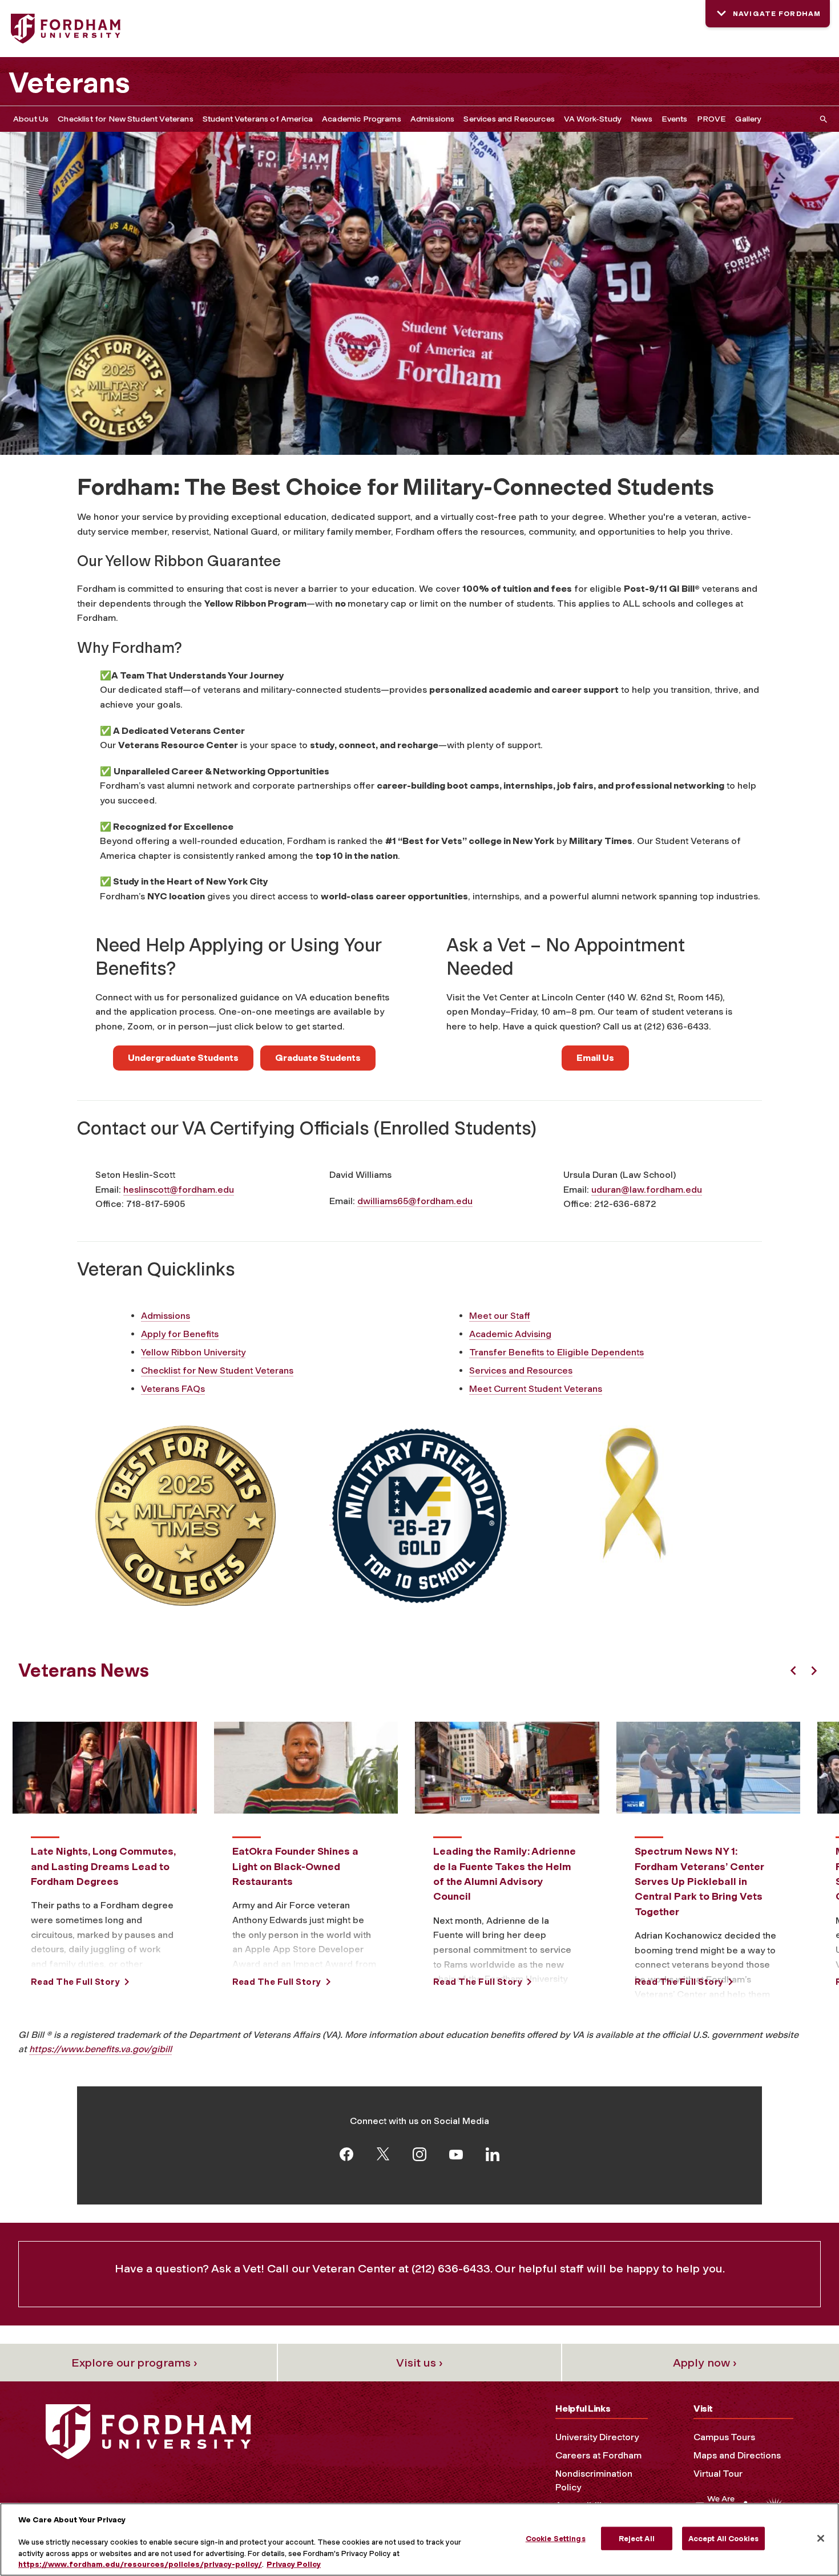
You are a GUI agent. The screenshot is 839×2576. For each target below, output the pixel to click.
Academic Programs (362, 119)
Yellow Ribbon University (193, 1352)
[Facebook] (346, 2153)
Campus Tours (724, 2437)
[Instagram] (419, 2153)
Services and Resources (509, 119)
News (642, 119)
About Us (31, 119)
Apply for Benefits (180, 1334)
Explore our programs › (134, 2363)
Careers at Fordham (598, 2455)
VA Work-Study (593, 119)
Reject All (637, 2539)
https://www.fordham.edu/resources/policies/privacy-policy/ (140, 2564)
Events (675, 119)
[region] (419, 2539)
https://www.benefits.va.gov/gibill (100, 2049)
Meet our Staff (500, 1316)
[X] (383, 2153)
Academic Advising (510, 1334)
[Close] (821, 2538)
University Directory (597, 2437)
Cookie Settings (556, 2539)
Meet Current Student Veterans (536, 1389)
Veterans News (84, 1670)
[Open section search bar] (821, 119)
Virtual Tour (718, 2474)
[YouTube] (456, 2153)
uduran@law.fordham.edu (647, 1190)
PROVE (712, 119)
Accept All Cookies (723, 2539)
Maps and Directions (737, 2455)
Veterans (69, 83)
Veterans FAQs (173, 1389)
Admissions (433, 119)
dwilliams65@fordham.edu (415, 1201)
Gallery (748, 119)
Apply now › (705, 2363)
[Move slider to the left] (793, 1671)
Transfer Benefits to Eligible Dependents (556, 1352)
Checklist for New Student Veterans (125, 119)
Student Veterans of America (258, 119)
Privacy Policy (294, 2564)
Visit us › (419, 2363)
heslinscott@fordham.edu (179, 1190)
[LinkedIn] (493, 2153)
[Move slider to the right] (814, 1671)
